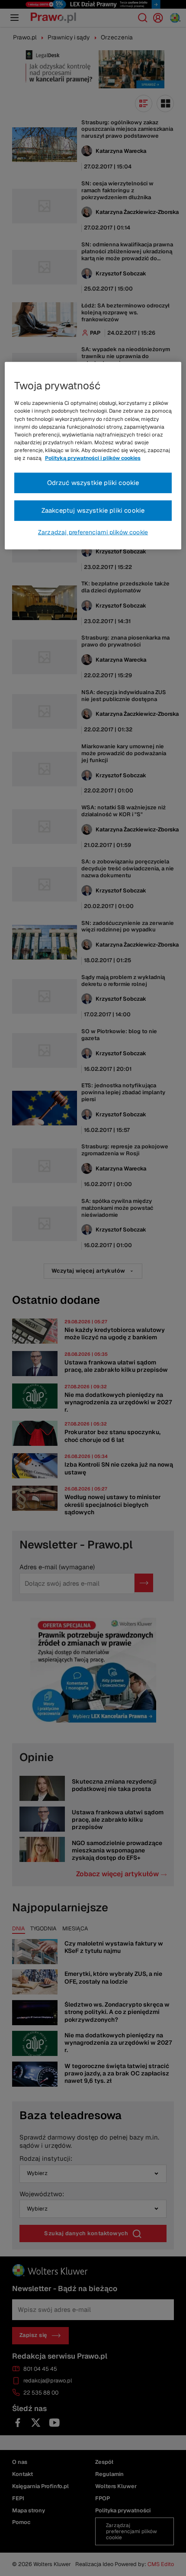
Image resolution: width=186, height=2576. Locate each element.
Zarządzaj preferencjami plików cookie (93, 532)
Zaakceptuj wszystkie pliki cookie (93, 510)
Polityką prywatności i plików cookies (93, 458)
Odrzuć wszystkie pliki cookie (93, 483)
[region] (93, 456)
